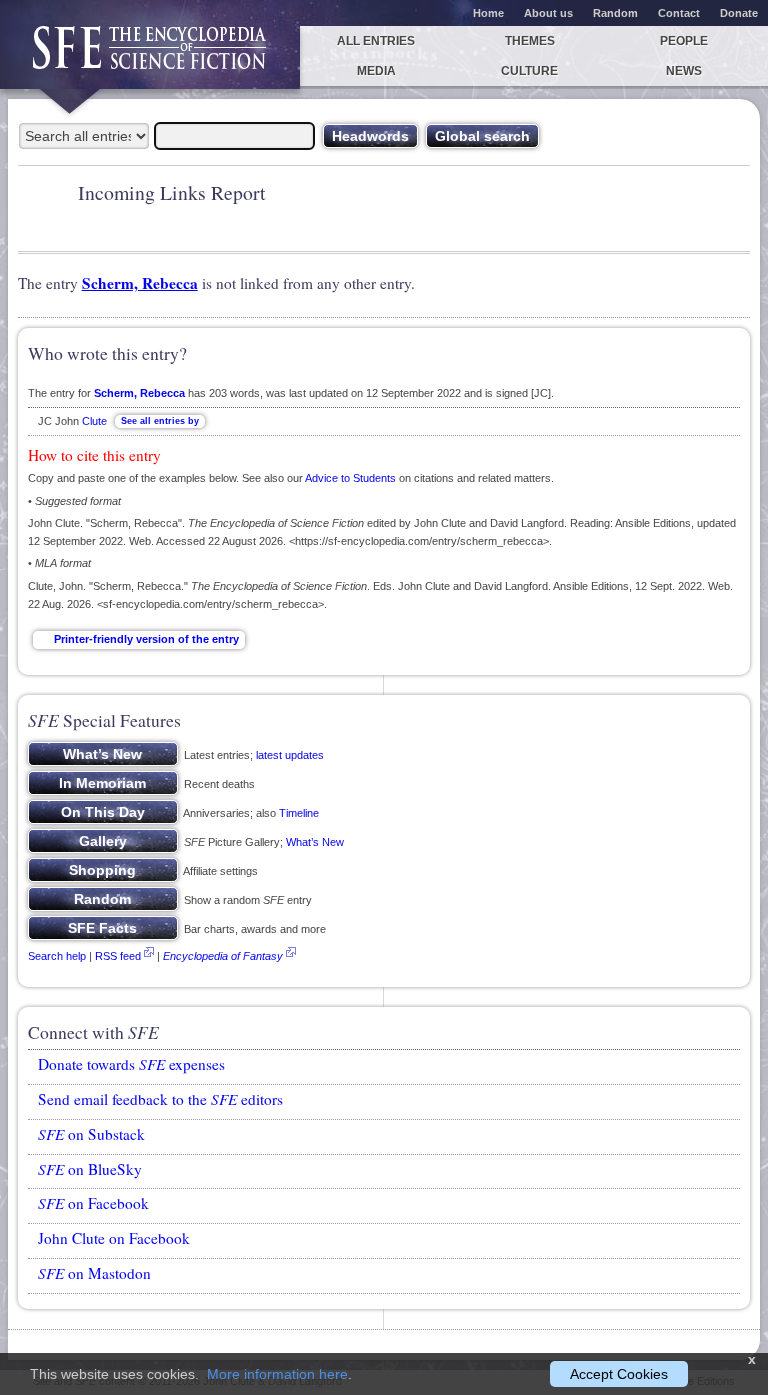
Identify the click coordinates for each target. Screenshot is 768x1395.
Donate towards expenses (131, 1064)
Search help (57, 956)
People (684, 41)
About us (548, 13)
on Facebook (93, 1203)
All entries (376, 41)
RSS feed (118, 956)
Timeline (299, 813)
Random (615, 13)
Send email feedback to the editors (160, 1099)
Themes (530, 41)
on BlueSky (90, 1169)
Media (376, 71)
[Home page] (150, 57)
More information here (277, 1374)
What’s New (315, 842)
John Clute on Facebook (114, 1238)
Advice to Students (350, 478)
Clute (94, 421)
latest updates (290, 755)
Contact (679, 13)
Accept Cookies (619, 1374)
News (684, 71)
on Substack (91, 1134)
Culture (529, 71)
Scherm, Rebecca (140, 283)
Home (488, 13)
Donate (739, 13)
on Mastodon (94, 1273)
